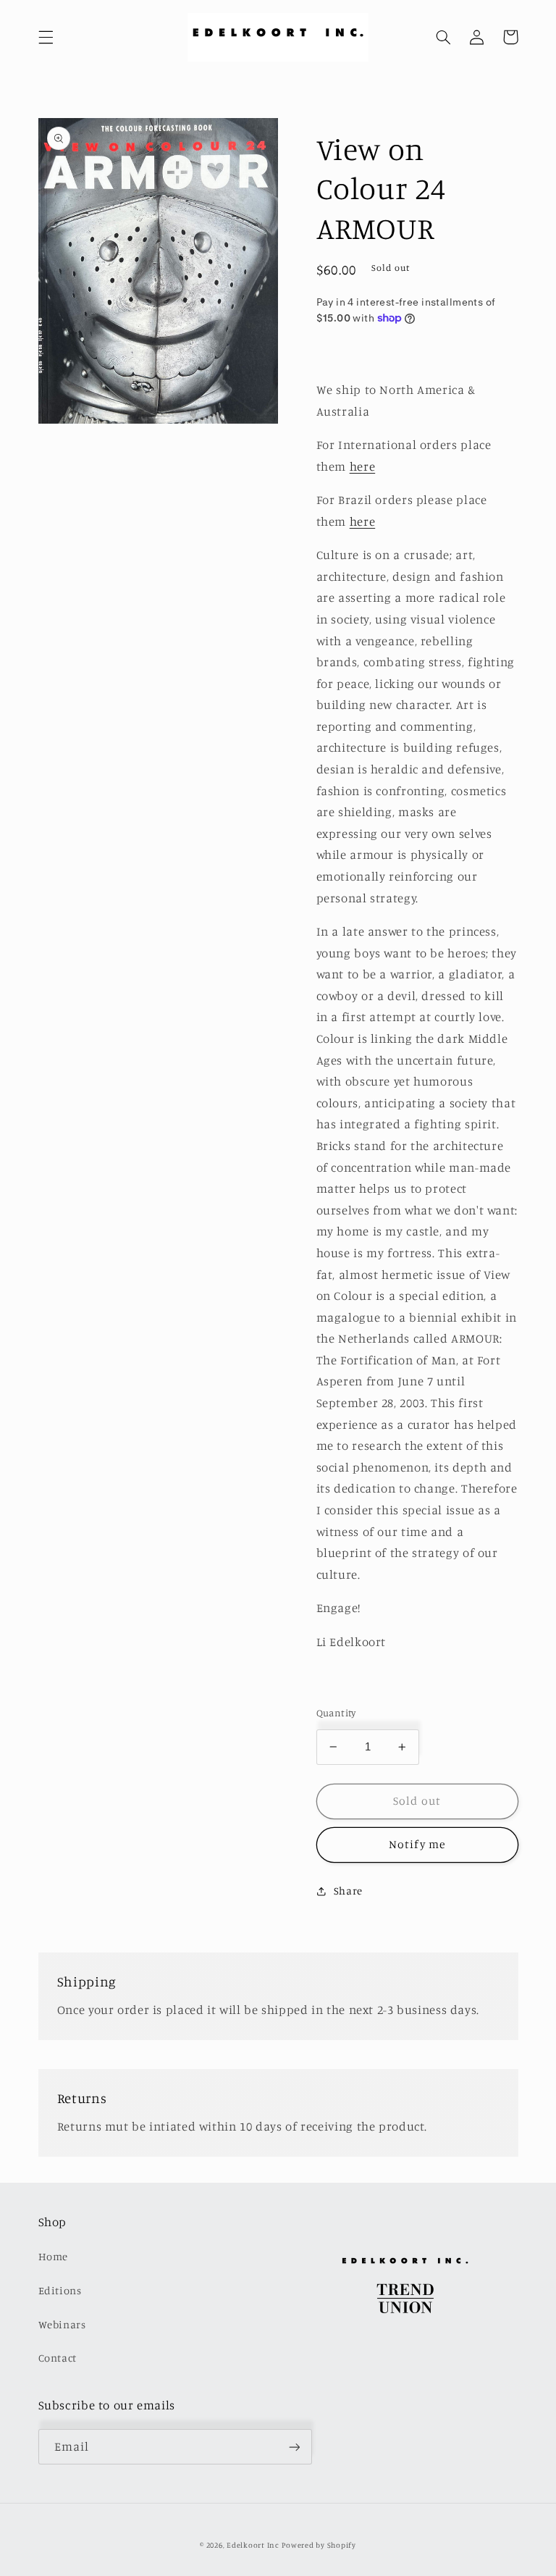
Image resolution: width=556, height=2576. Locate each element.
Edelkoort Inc (253, 2545)
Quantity (336, 1713)
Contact (58, 2358)
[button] (46, 37)
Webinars (62, 2324)
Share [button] (348, 1891)
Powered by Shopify (319, 2545)
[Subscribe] (294, 2447)
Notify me (417, 1844)
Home (54, 2256)
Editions (60, 2290)
